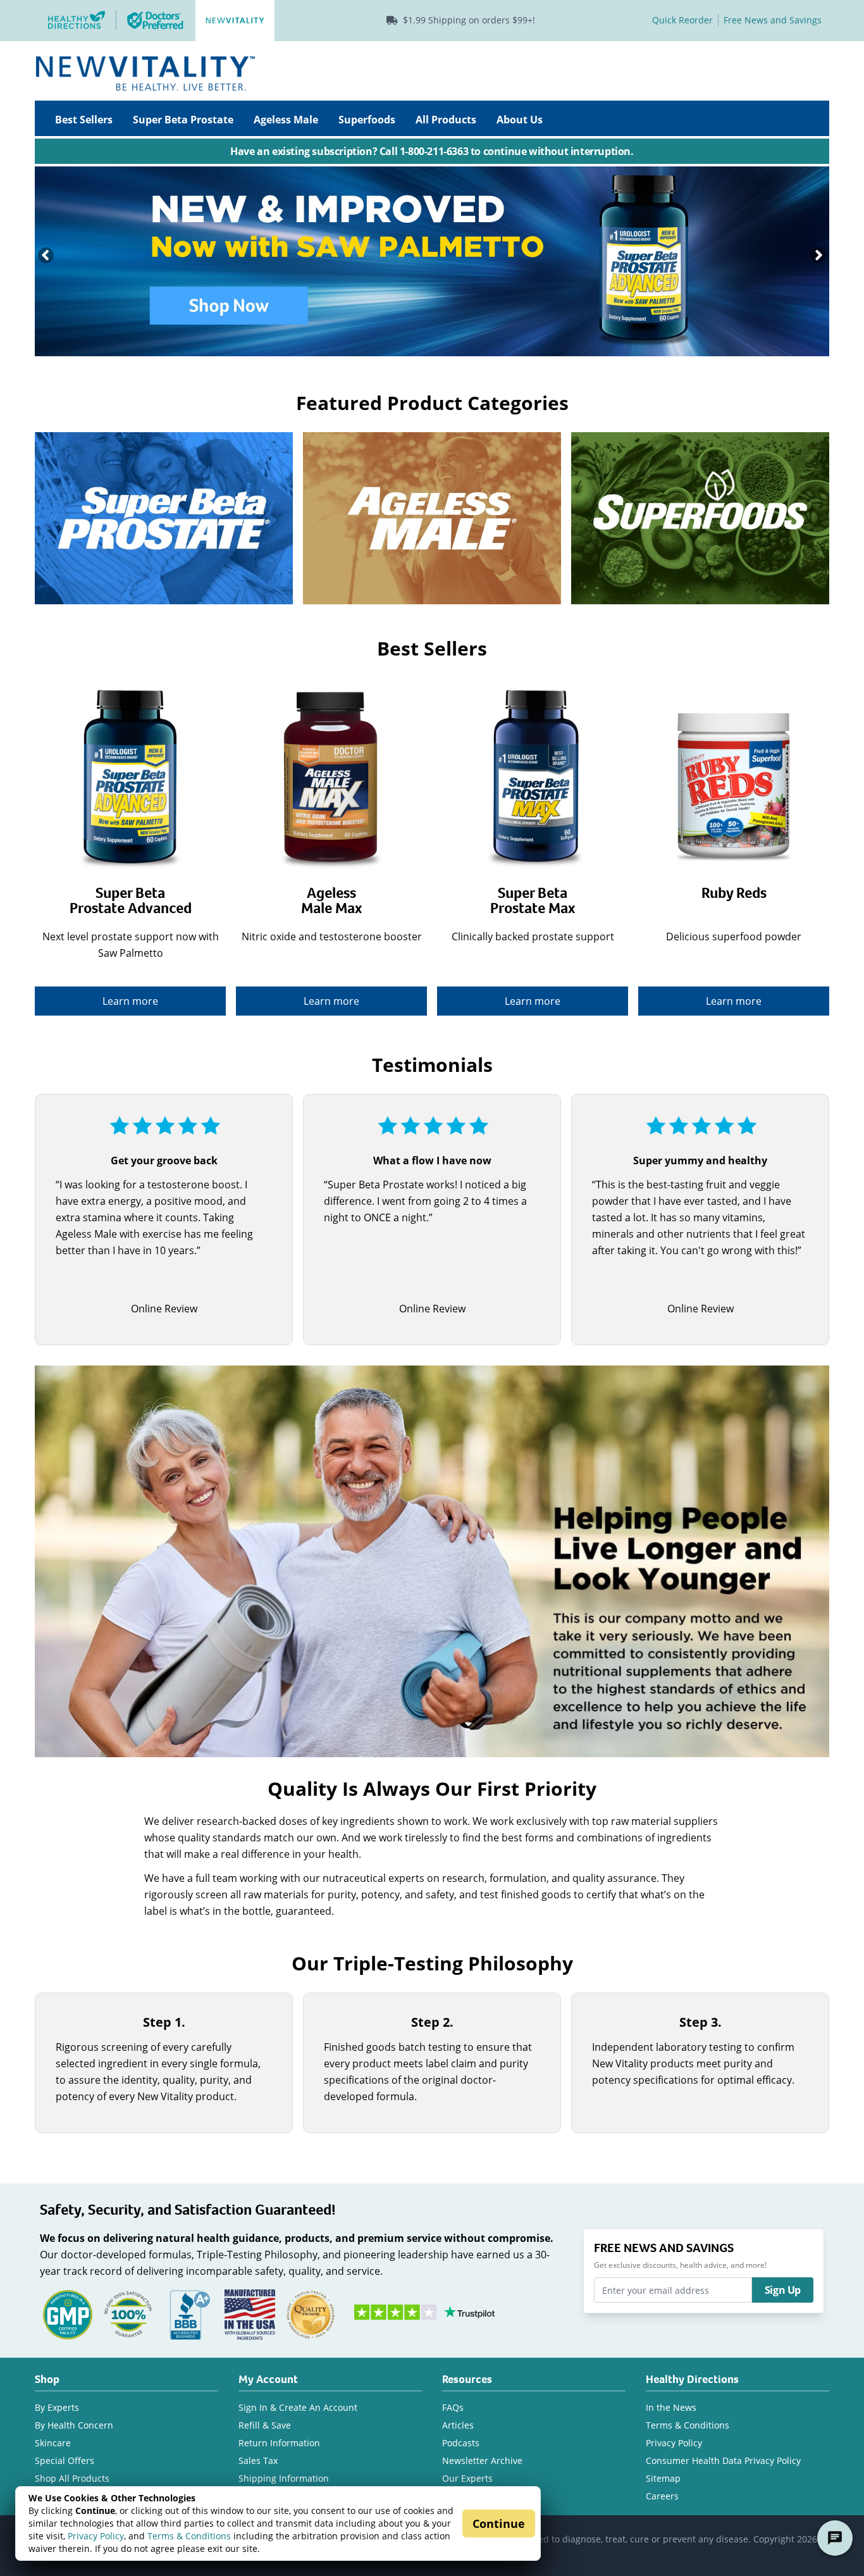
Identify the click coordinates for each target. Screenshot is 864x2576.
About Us (520, 120)
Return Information (279, 2443)
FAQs (453, 2407)
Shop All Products (72, 2478)
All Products (446, 120)
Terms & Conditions (189, 2536)
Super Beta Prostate (183, 120)
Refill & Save (265, 2425)
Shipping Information (284, 2478)
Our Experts (467, 2478)
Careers (662, 2496)
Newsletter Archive (482, 2461)
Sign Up (783, 2290)
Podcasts (461, 2443)
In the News (671, 2407)
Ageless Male (286, 120)
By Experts (57, 2407)
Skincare (53, 2443)
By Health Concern (74, 2425)
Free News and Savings (773, 20)
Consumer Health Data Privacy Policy (723, 2461)
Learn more (130, 1001)
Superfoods (367, 120)
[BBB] (189, 2314)
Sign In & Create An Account (298, 2407)
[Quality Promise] (311, 2314)
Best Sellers (84, 120)
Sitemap (663, 2478)
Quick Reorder (682, 20)
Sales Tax (258, 2461)
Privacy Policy (96, 2536)
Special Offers (65, 2461)
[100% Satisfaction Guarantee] (128, 2314)
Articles (458, 2425)
